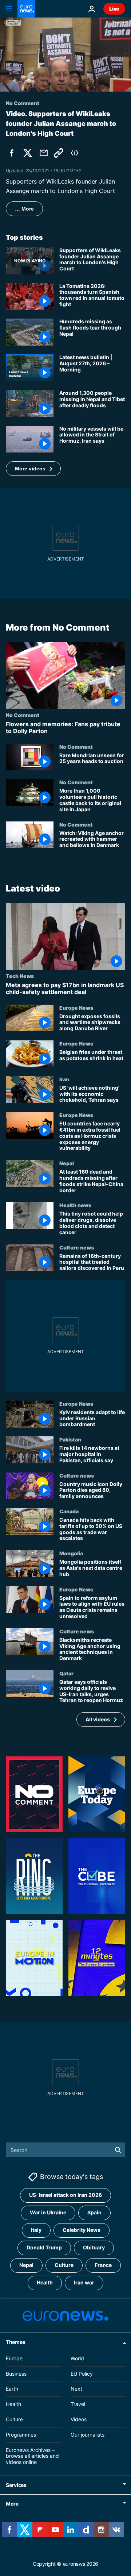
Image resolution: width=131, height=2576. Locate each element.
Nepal (67, 1163)
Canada (69, 1511)
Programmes (21, 2434)
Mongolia (71, 1553)
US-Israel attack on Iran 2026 (65, 2195)
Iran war (84, 2282)
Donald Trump (44, 2247)
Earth (12, 2389)
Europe (14, 2358)
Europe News (76, 1008)
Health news (75, 1205)
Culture (64, 2265)
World (77, 2358)
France (103, 2265)
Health (45, 2282)
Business (16, 2373)
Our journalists (88, 2434)
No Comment (23, 715)
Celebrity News (82, 2230)
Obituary (94, 2247)
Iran (64, 1079)
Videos (79, 2419)
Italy (36, 2230)
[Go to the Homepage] (26, 9)
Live (114, 9)
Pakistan (70, 1440)
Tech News (20, 976)
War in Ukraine (48, 2212)
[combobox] (65, 2150)
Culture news (77, 1247)
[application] (65, 55)
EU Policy (82, 2373)
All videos (98, 1719)
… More (24, 209)
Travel (78, 2404)
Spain (94, 2212)
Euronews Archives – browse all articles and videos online (32, 2456)
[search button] (118, 2150)
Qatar (66, 1673)
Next (76, 2389)
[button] (33, 469)
